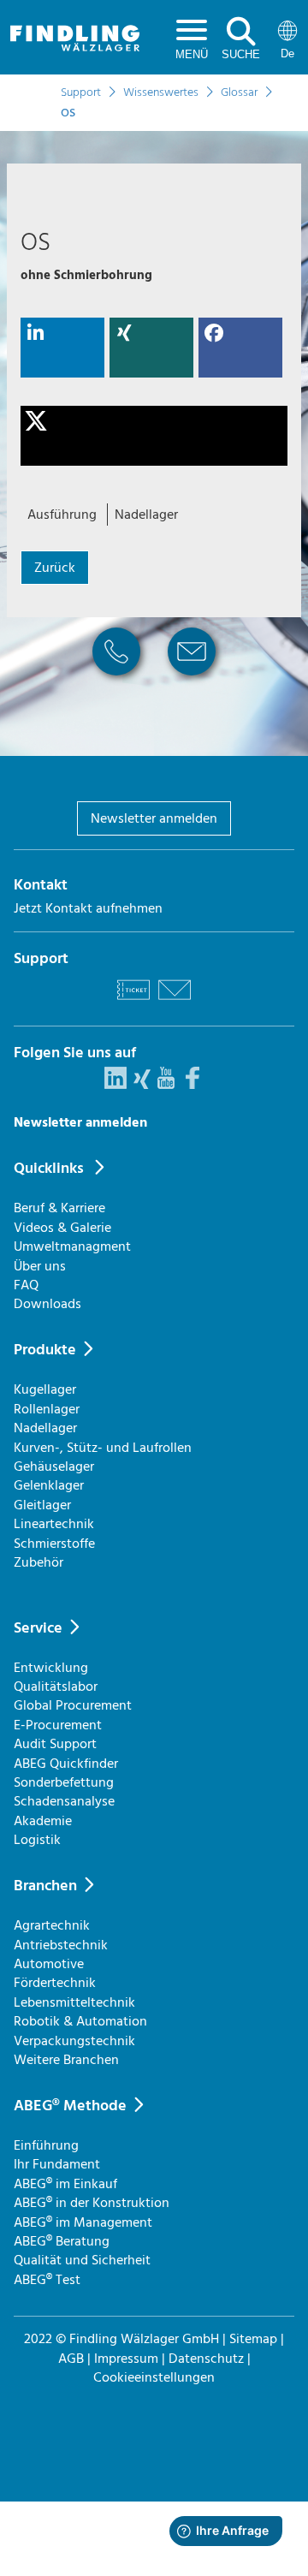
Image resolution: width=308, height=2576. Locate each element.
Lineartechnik (54, 1524)
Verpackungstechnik (74, 2041)
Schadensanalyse (64, 1801)
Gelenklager (49, 1485)
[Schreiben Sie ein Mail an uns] (175, 1002)
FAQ (26, 1285)
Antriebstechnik (61, 1945)
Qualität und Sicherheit (82, 2260)
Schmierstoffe (54, 1544)
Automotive (49, 1964)
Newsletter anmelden (154, 818)
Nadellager (45, 1428)
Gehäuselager (54, 1466)
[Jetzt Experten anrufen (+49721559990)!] (116, 681)
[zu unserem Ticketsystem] (133, 1002)
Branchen (45, 1886)
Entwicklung (51, 1668)
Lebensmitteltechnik (74, 2002)
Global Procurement (73, 1705)
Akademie (43, 1821)
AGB (71, 2359)
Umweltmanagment (72, 1246)
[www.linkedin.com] (115, 1085)
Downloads (47, 1304)
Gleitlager (42, 1505)
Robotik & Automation (80, 2021)
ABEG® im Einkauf (65, 2184)
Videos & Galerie (62, 1228)
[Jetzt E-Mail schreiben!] (192, 681)
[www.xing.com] (142, 1085)
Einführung (46, 2145)
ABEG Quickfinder (66, 1764)
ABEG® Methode (70, 2106)
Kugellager (45, 1389)
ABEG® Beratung (62, 2241)
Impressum (126, 2359)
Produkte (45, 1350)
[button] (62, 348)
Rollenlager (47, 1409)
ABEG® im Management (83, 2222)
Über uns (40, 1266)
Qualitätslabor (56, 1687)
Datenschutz (206, 2359)
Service (38, 1628)
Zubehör (38, 1562)
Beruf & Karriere (59, 1208)
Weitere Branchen (66, 2060)
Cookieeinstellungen (154, 2377)
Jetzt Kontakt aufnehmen (88, 908)
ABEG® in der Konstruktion (92, 2203)
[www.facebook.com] (192, 1085)
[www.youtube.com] (166, 1085)
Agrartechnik (52, 1925)
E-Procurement (58, 1725)
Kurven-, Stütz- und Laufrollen (103, 1448)
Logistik (37, 1840)
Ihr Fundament (57, 2164)
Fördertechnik (55, 1983)
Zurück (55, 568)
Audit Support (55, 1744)
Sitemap (253, 2339)
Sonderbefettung (64, 1782)
